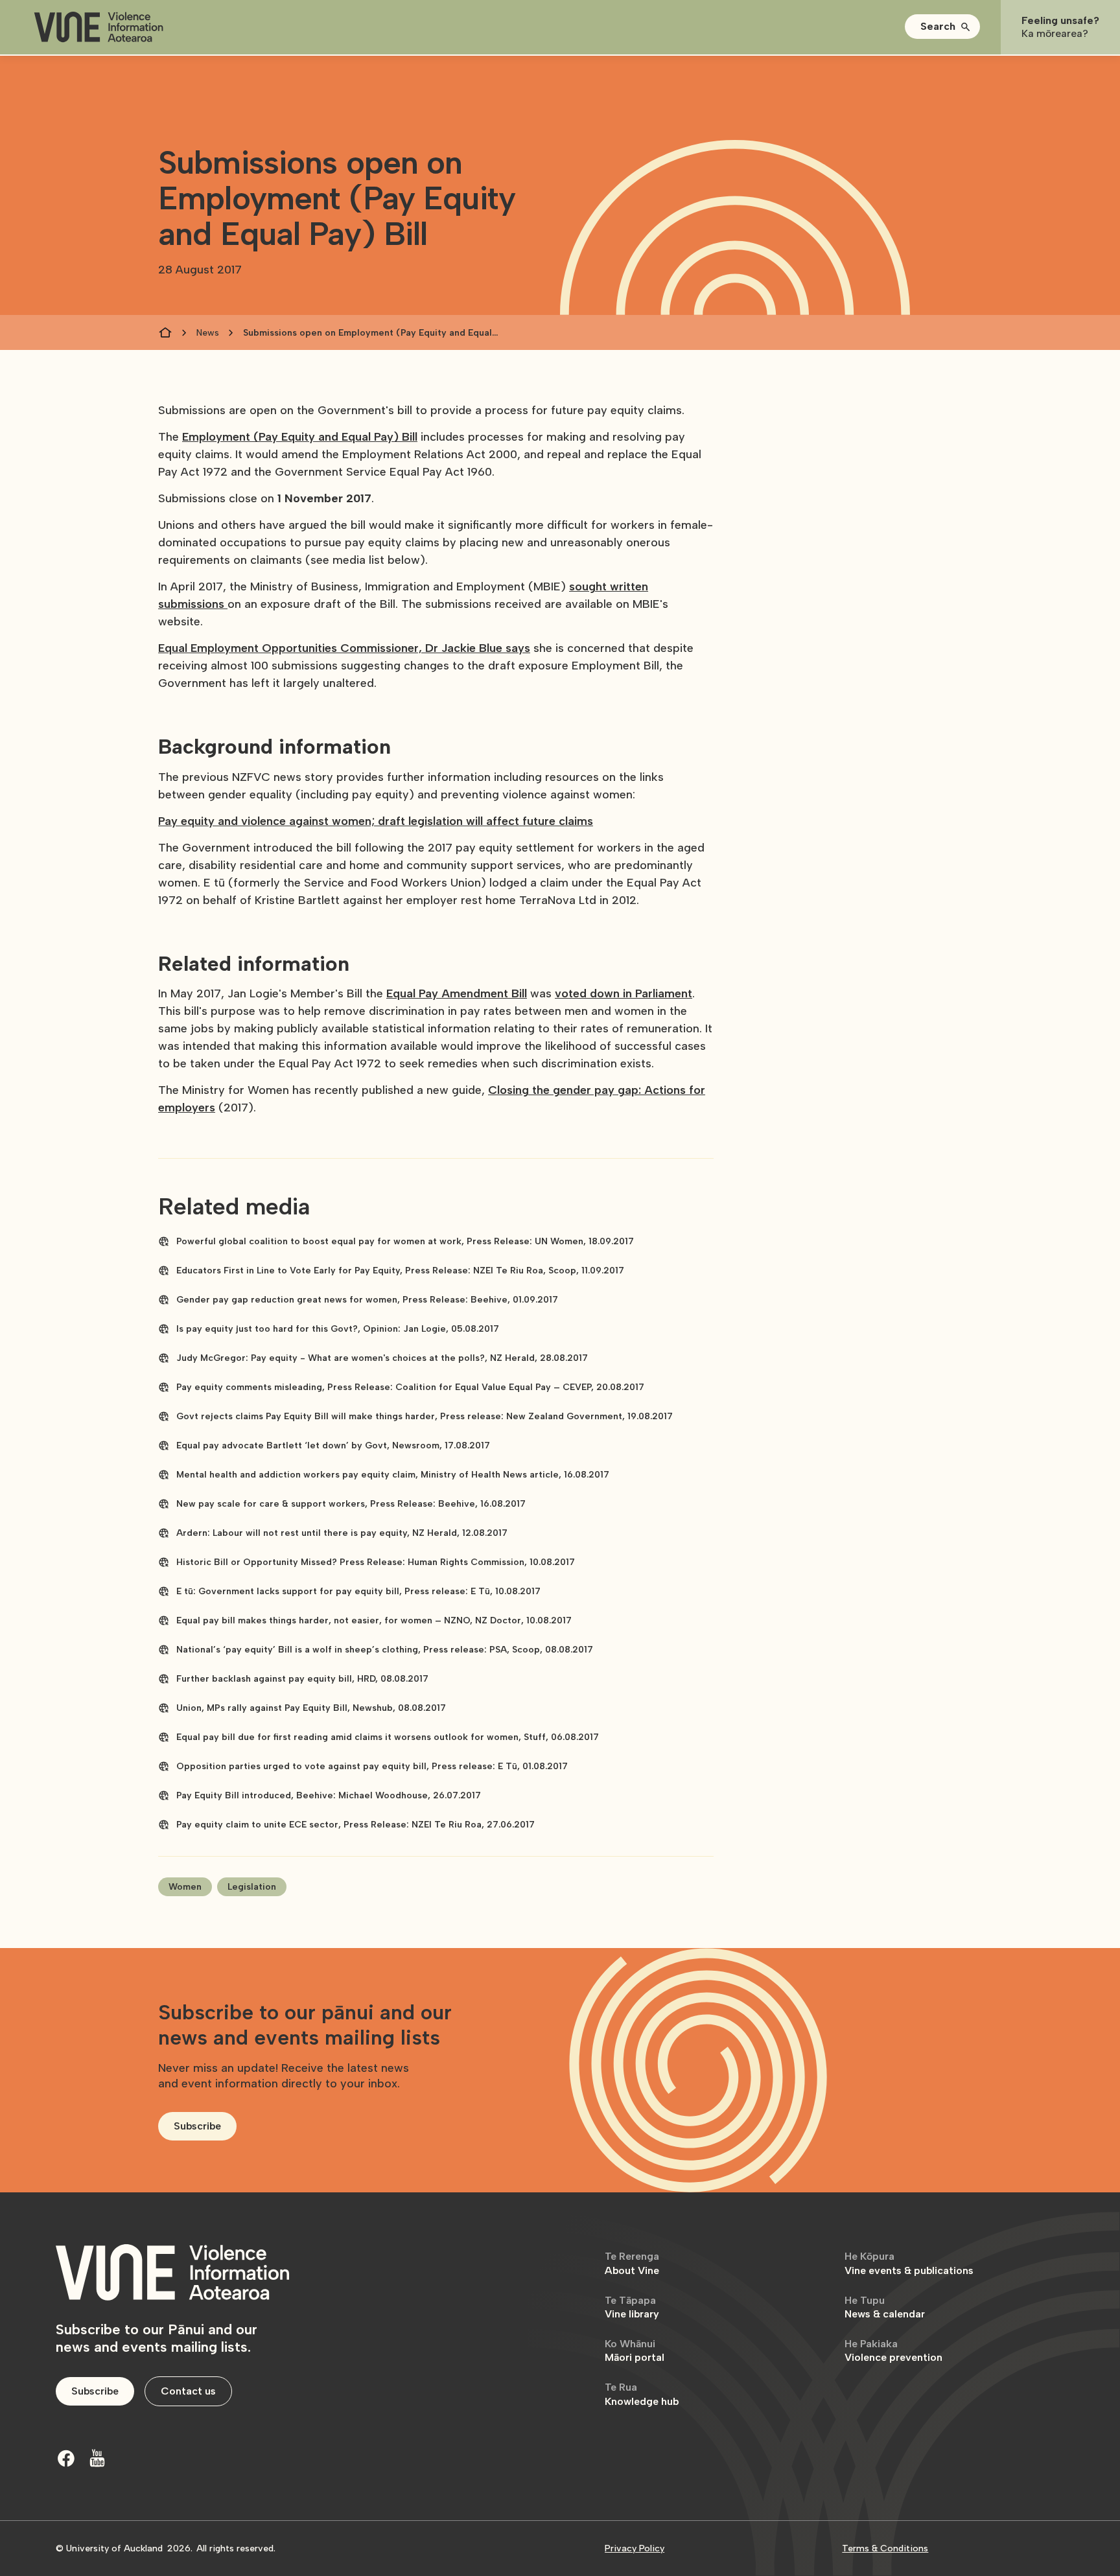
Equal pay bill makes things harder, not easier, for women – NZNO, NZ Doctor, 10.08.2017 (374, 1620)
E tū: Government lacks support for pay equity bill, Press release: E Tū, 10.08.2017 (358, 1591)
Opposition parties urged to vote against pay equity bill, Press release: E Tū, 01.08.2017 (372, 1766)
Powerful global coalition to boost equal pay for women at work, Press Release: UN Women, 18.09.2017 (405, 1241)
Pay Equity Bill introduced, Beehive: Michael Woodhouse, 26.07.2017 (329, 1795)
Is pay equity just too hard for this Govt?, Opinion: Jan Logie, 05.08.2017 (338, 1329)
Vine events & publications (909, 2263)
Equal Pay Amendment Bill (457, 993)
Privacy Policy (635, 2548)
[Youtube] (97, 2458)
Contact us (188, 2391)
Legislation (252, 1887)
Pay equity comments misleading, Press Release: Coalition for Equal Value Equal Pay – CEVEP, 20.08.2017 (410, 1387)
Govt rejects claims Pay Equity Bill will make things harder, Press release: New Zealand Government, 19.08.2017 (425, 1416)
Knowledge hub (642, 2394)
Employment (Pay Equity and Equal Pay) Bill (300, 437)
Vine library (632, 2307)
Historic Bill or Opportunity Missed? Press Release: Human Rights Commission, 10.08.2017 (376, 1562)
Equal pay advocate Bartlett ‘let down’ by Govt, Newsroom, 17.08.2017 (333, 1445)
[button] (942, 27)
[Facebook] (66, 2458)
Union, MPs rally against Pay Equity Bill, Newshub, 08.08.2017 (311, 1708)
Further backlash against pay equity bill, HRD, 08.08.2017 (302, 1679)
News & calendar (885, 2307)
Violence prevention (893, 2351)
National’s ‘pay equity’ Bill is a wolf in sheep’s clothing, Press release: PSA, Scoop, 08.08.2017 (385, 1650)
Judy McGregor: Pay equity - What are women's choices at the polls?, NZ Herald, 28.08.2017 (382, 1358)
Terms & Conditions (885, 2548)
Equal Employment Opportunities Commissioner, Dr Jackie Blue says (344, 648)
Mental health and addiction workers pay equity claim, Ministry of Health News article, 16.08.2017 (393, 1475)
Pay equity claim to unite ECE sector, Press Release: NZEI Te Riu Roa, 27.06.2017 (356, 1825)
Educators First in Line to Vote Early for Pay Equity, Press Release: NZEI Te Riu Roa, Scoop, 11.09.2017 (400, 1271)
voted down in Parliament (624, 993)
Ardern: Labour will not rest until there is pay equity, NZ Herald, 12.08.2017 (342, 1533)
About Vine (632, 2263)
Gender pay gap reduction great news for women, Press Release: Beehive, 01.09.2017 (367, 1300)
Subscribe (197, 2126)
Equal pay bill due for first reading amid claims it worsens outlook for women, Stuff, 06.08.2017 (388, 1737)
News (208, 333)
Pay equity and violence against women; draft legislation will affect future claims (376, 821)
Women (185, 1887)
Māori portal (635, 2351)
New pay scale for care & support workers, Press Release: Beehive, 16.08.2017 (351, 1504)
